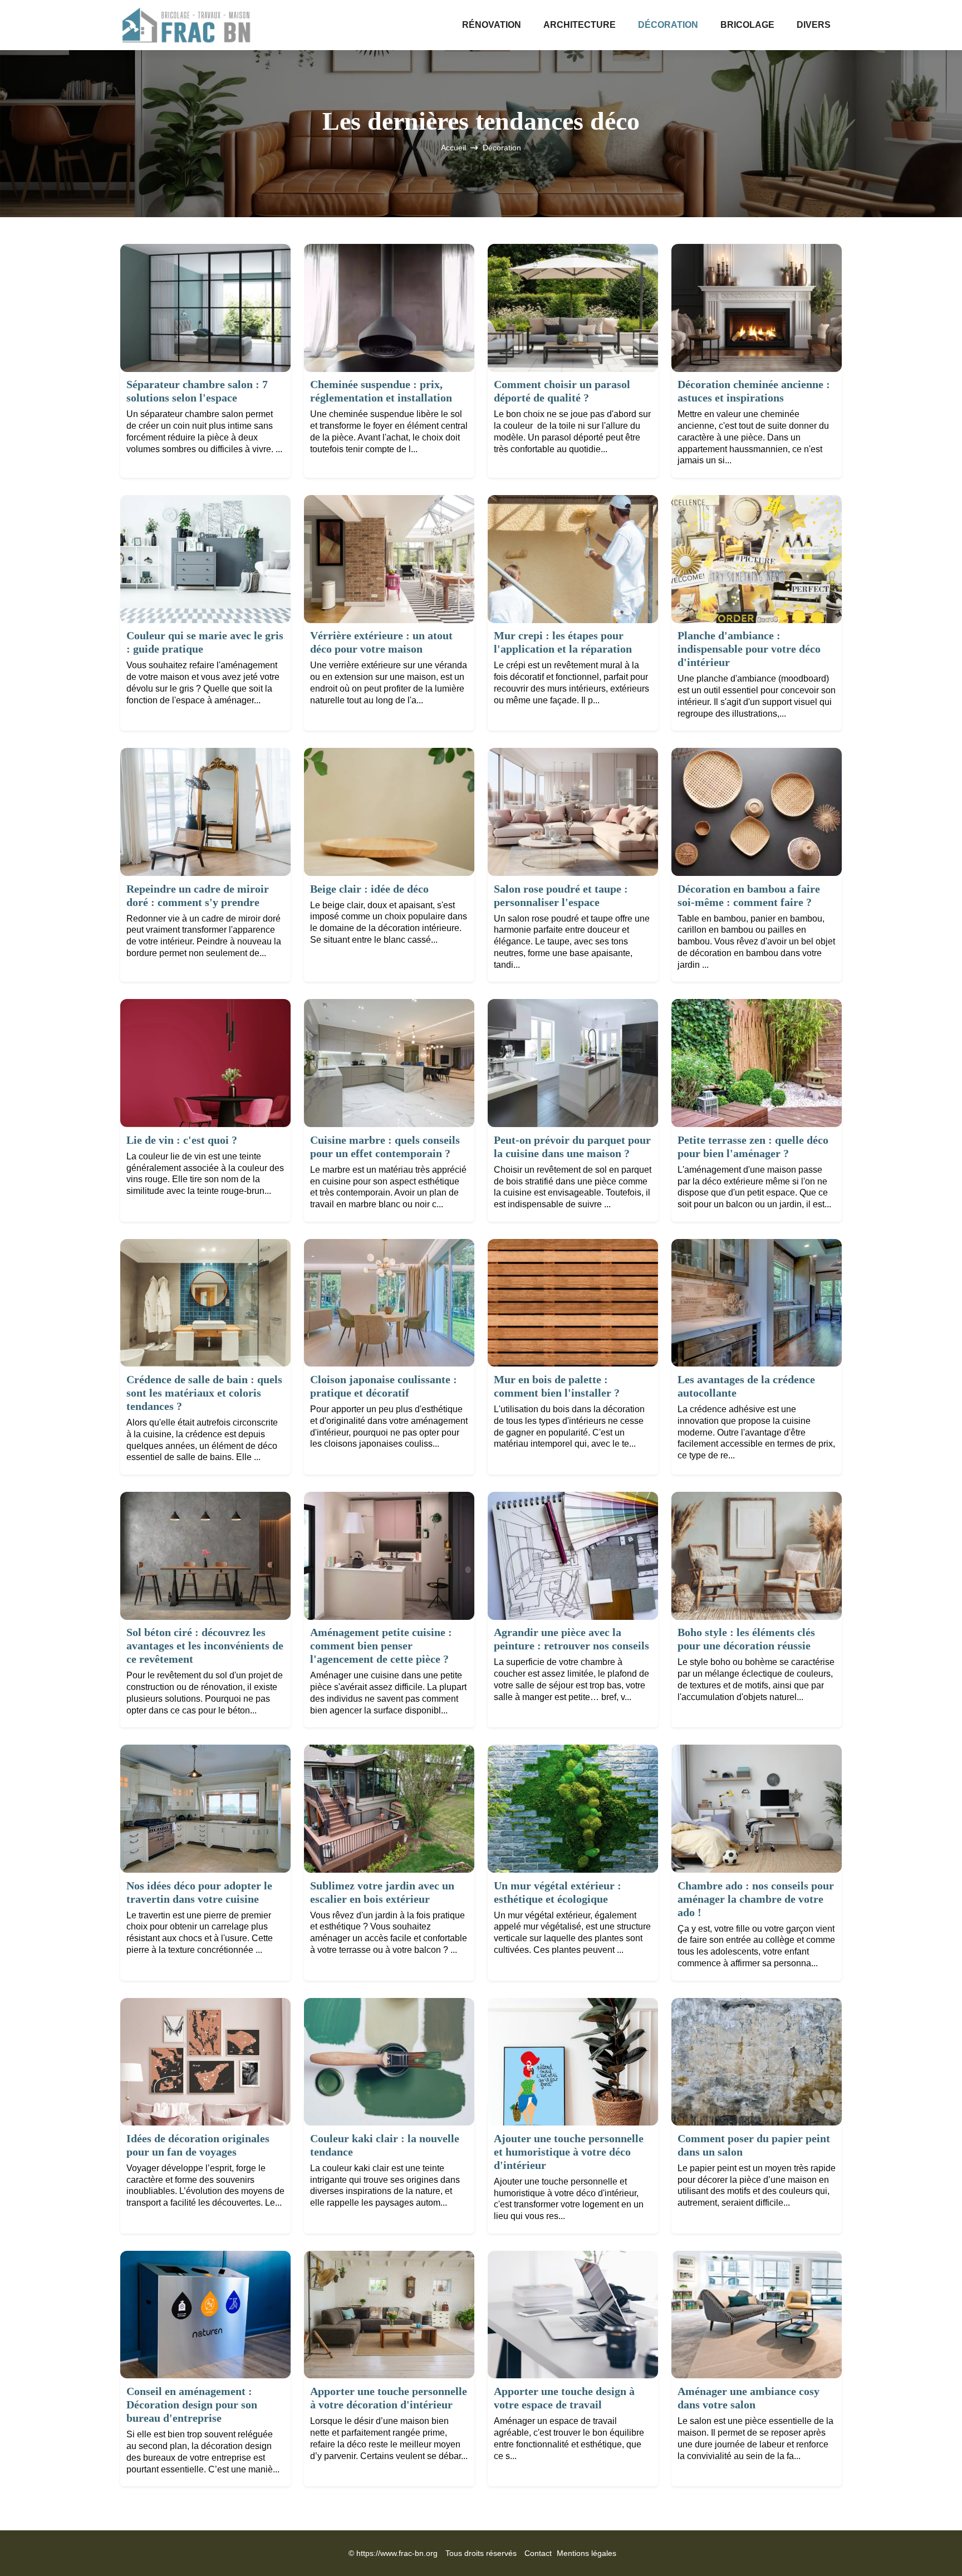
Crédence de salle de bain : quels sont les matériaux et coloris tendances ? (204, 1393)
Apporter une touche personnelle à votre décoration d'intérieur (389, 2398)
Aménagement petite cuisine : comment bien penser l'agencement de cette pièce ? (381, 1645)
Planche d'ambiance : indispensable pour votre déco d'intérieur (749, 649)
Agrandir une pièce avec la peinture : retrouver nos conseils (571, 1639)
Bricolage (747, 25)
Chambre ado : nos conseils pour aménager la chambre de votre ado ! (756, 1899)
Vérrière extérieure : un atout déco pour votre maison (381, 642)
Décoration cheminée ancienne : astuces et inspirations (754, 391)
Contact (538, 2553)
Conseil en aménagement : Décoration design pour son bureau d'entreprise (192, 2404)
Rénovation (492, 25)
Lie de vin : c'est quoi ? (182, 1140)
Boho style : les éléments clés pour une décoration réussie (746, 1639)
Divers (814, 25)
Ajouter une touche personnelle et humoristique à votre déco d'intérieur (569, 2152)
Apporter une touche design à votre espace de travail (564, 2398)
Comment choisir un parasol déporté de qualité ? (562, 391)
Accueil (453, 148)
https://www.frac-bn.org (397, 2553)
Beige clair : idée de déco (369, 889)
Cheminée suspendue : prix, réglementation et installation (381, 391)
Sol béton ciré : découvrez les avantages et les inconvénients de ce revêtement (205, 1645)
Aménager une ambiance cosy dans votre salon (749, 2398)
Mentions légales (586, 2553)
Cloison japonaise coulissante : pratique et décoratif (384, 1386)
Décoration (668, 25)
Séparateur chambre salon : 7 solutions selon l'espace (197, 391)
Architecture (580, 25)
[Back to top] (931, 2545)
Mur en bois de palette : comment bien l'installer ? (557, 1386)
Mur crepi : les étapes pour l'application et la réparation (563, 642)
